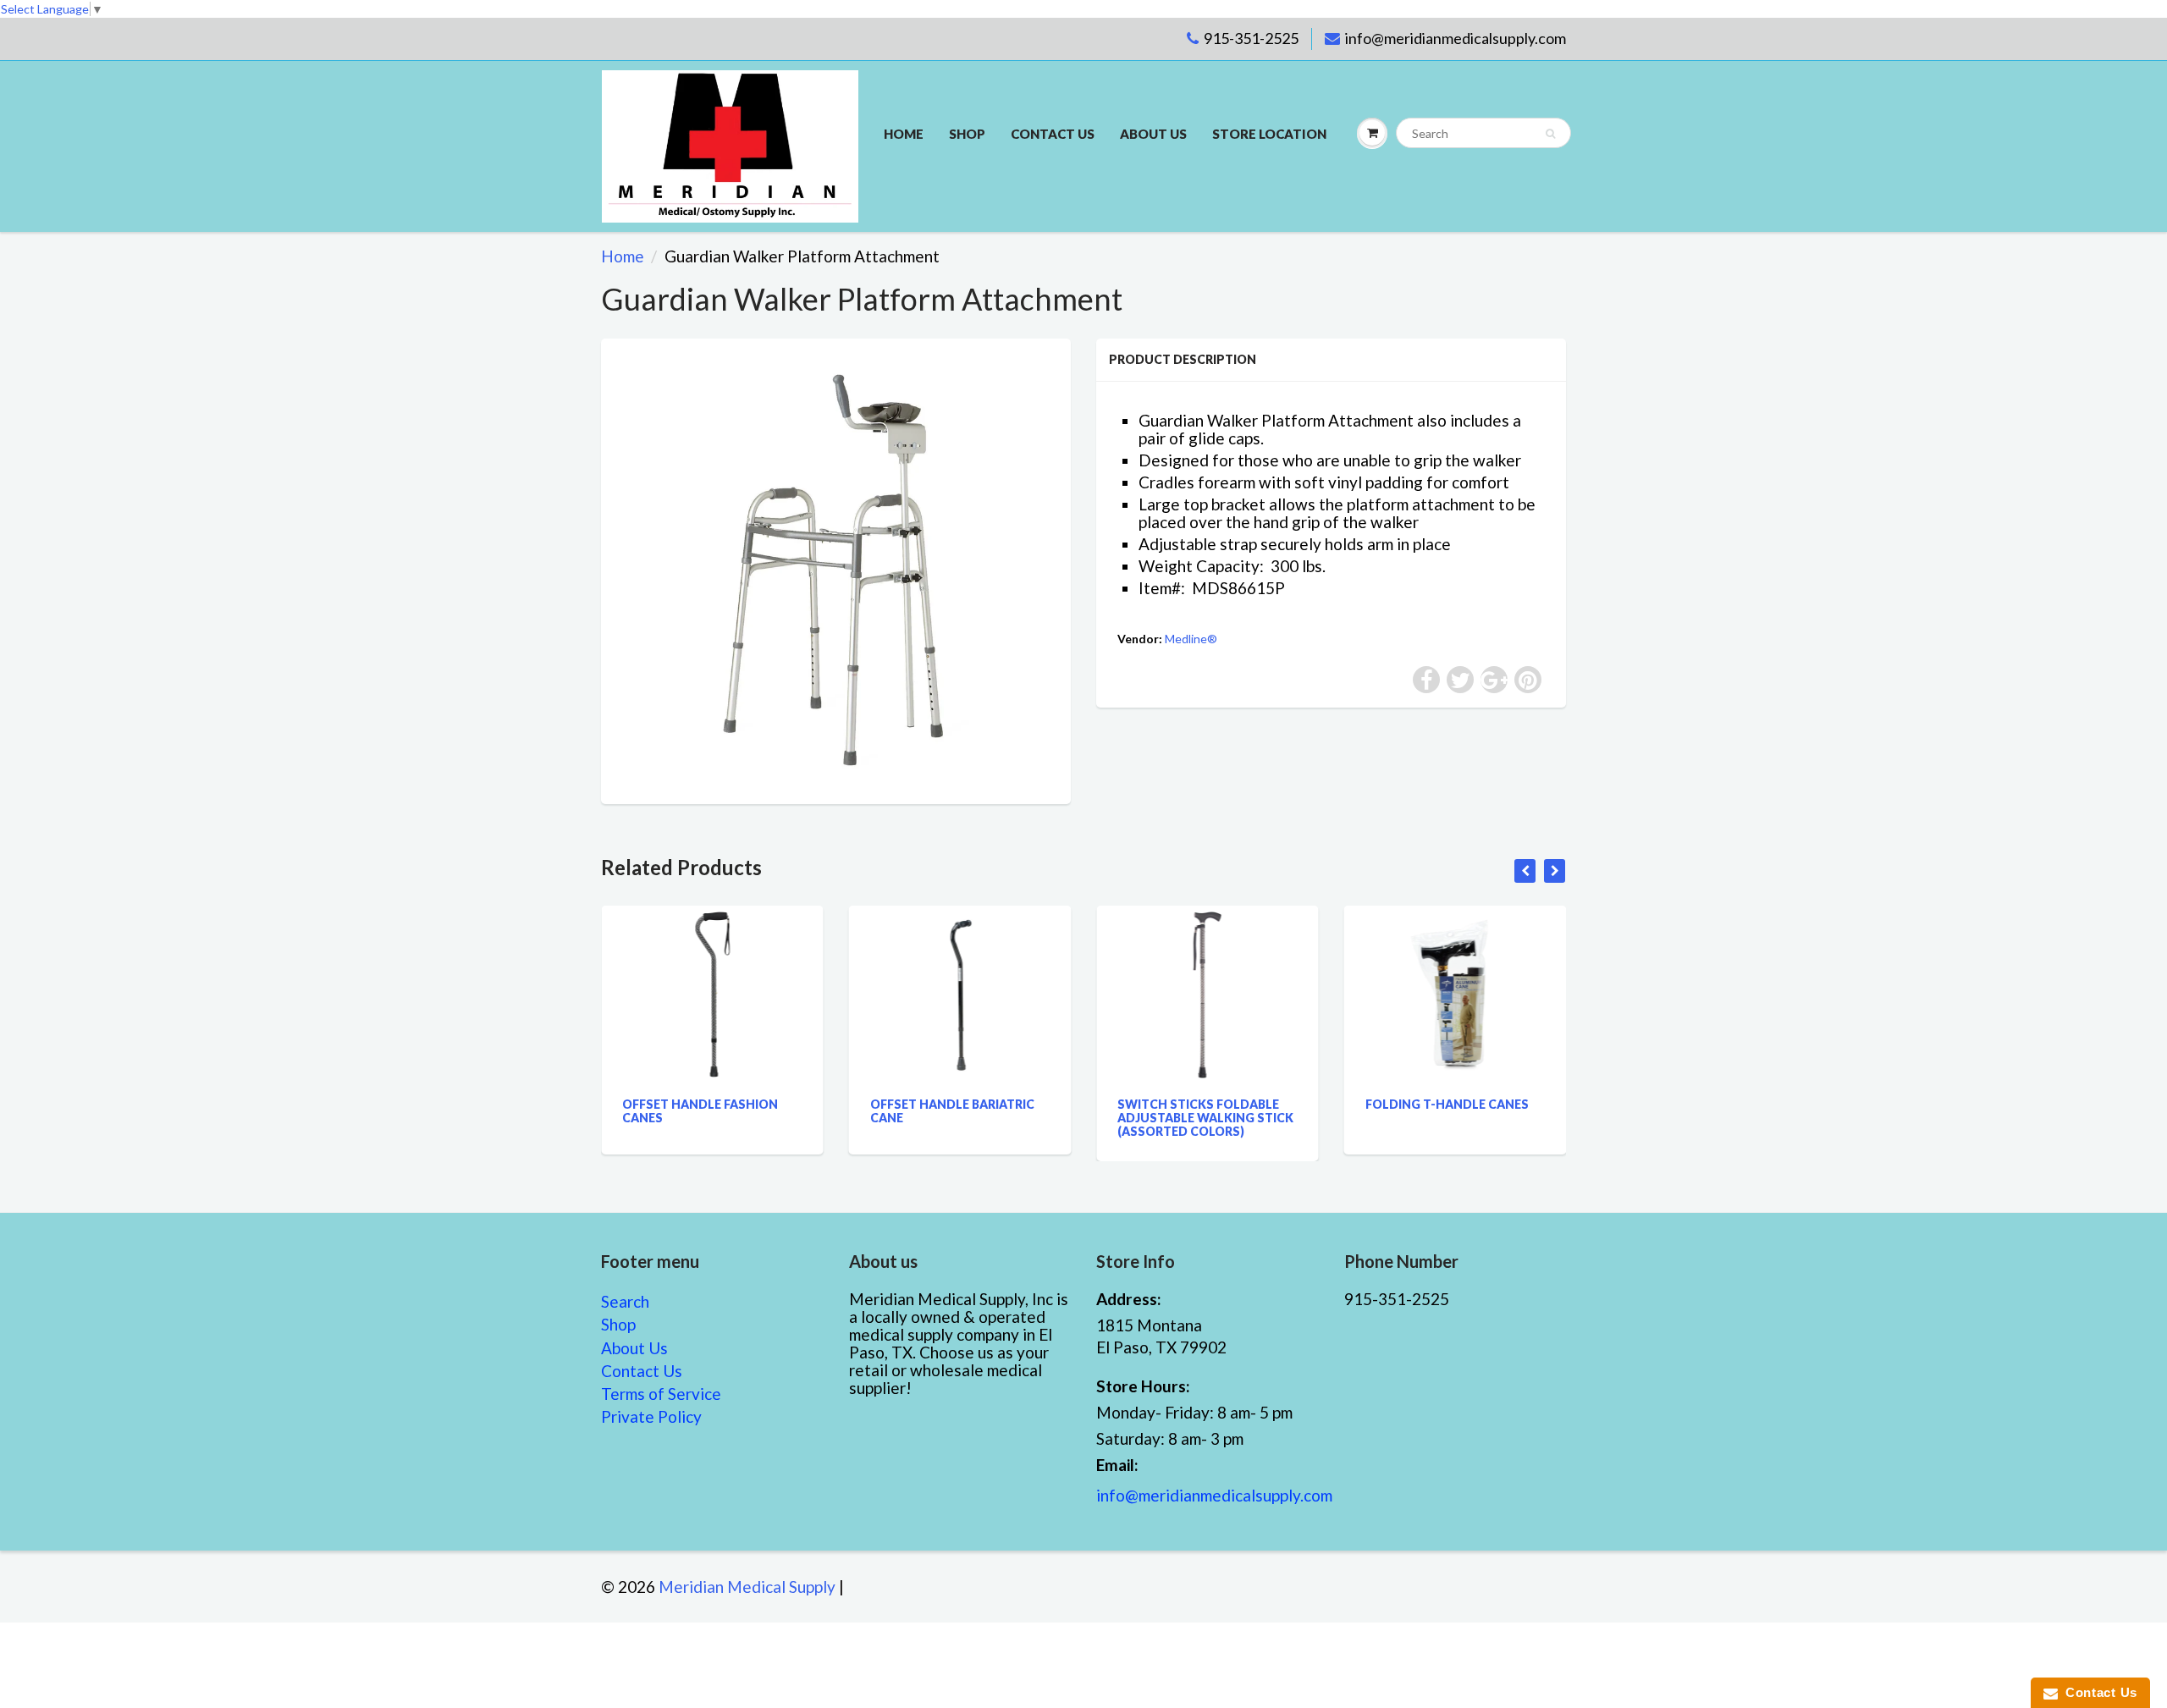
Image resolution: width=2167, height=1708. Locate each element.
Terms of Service (661, 1394)
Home (904, 134)
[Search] (1550, 134)
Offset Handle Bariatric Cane (906, 1111)
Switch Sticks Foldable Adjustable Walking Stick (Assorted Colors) (1160, 1118)
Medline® (1191, 639)
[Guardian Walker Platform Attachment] (836, 569)
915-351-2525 (1251, 38)
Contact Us (642, 1371)
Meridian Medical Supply (747, 1587)
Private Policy (651, 1416)
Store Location (1269, 134)
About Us (1153, 134)
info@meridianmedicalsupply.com (1456, 38)
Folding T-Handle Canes (1401, 1104)
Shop (967, 134)
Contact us (1053, 134)
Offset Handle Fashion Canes (654, 1111)
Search (625, 1301)
